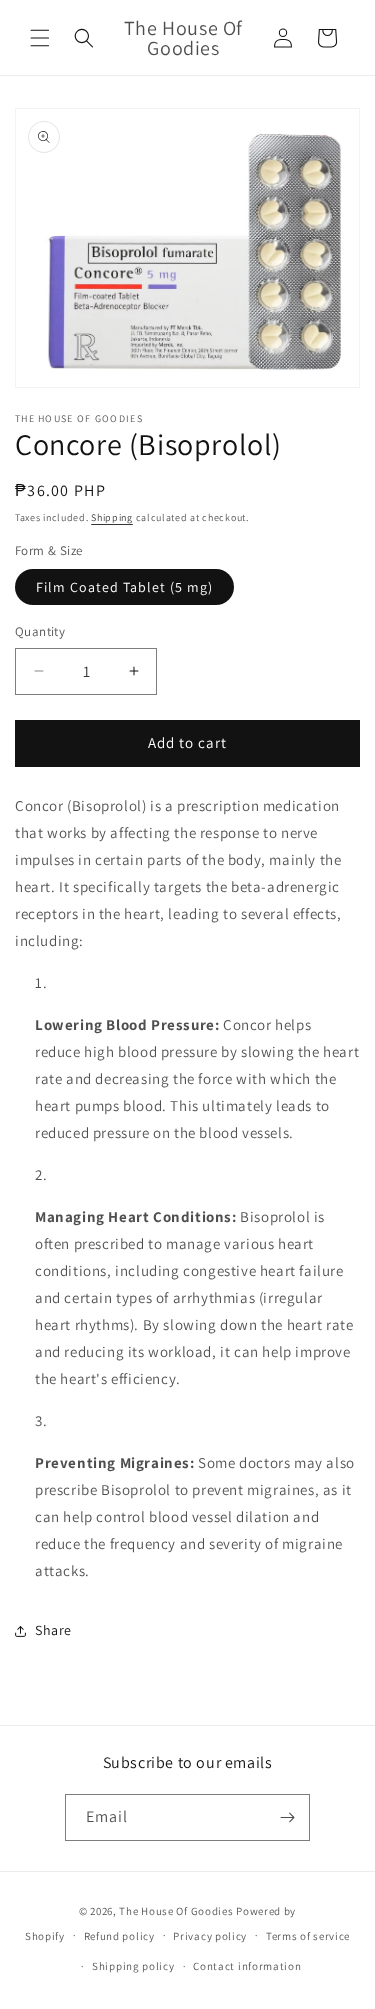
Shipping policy (133, 1966)
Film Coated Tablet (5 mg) (124, 587)
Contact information (247, 1966)
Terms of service (308, 1936)
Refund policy (119, 1936)
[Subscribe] (287, 1817)
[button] (40, 38)
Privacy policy (210, 1936)
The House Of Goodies (176, 1911)
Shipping (112, 517)
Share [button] (53, 1630)
